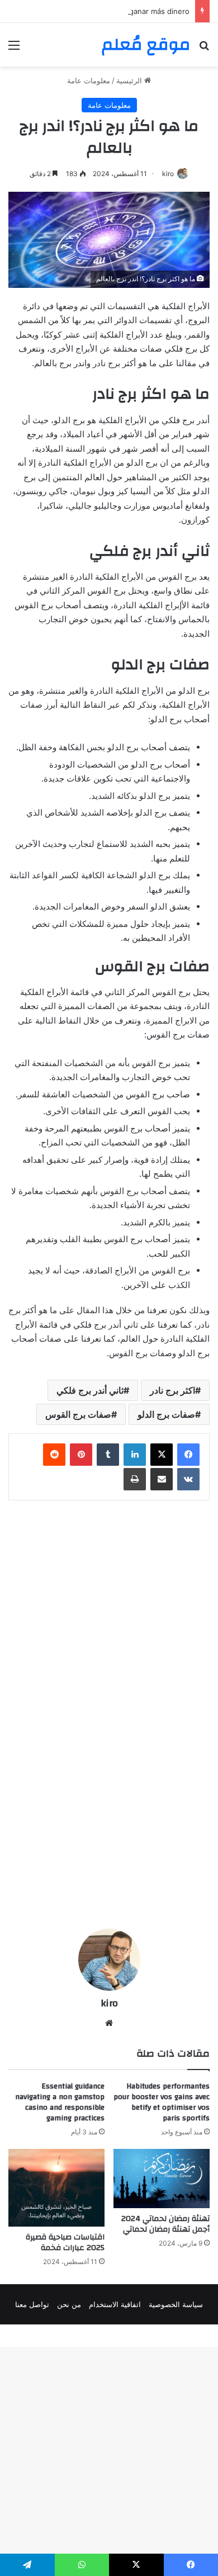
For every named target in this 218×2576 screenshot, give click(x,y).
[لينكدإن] (135, 1455)
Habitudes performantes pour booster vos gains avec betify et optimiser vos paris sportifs (162, 2102)
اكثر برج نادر (172, 1390)
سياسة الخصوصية (176, 2304)
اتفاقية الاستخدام (115, 2304)
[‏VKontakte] (188, 1479)
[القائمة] (14, 49)
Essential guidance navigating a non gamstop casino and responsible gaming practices (60, 2102)
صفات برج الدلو (166, 1414)
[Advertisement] (109, 181)
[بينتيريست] (81, 1455)
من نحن (69, 2304)
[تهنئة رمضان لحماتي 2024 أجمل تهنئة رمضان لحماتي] (162, 2179)
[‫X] (162, 1455)
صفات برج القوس (78, 1414)
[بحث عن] (204, 49)
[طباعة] (135, 1479)
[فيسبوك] (188, 1455)
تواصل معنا (32, 2304)
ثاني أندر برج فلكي (90, 1390)
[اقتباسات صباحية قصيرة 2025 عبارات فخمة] (56, 2188)
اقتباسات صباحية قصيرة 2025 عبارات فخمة (65, 2243)
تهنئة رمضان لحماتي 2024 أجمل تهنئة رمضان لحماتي (165, 2224)
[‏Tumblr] (108, 1455)
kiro (109, 2003)
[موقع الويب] (109, 2023)
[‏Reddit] (54, 1455)
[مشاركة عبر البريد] (162, 1479)
